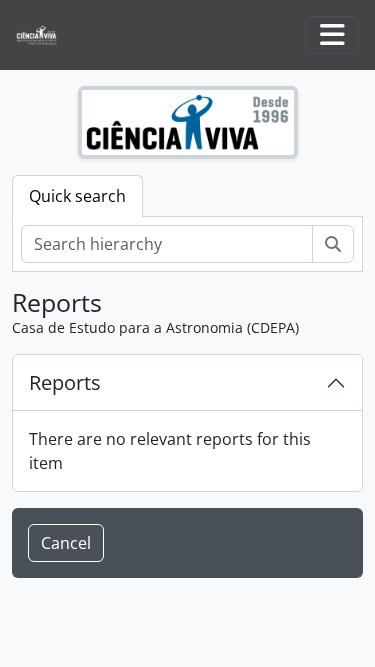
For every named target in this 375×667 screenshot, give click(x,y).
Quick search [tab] (77, 196)
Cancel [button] (66, 543)
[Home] (44, 35)
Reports (65, 382)
